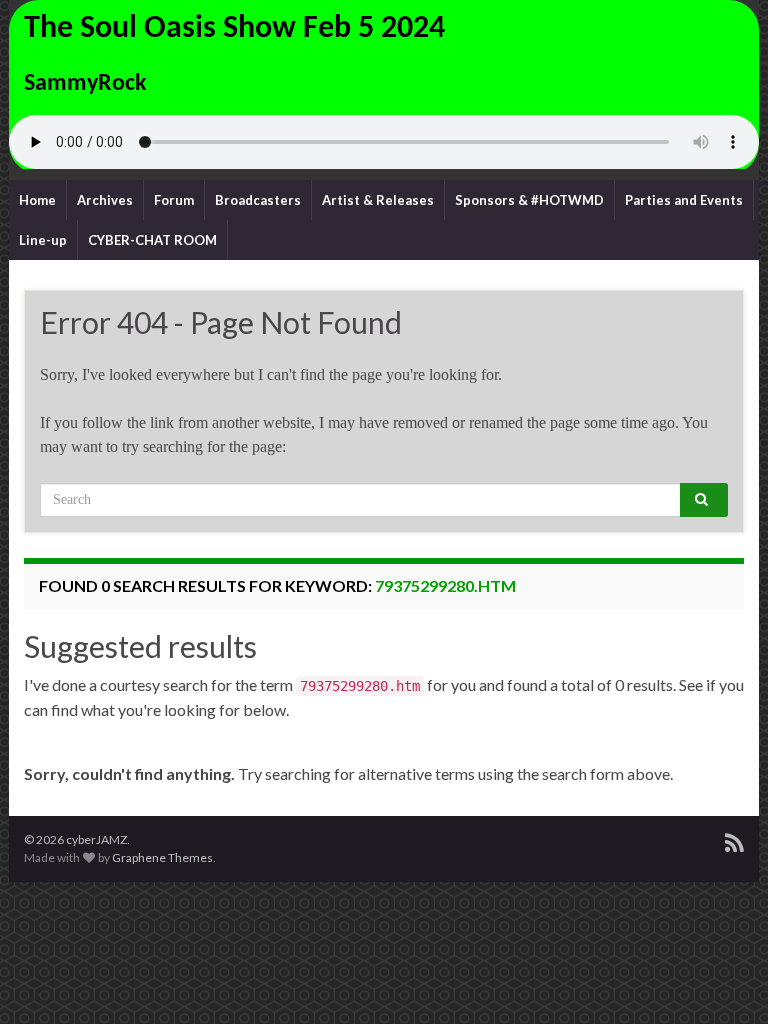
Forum (174, 200)
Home (37, 200)
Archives (105, 200)
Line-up (43, 240)
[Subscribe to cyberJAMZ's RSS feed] (734, 839)
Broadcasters (258, 200)
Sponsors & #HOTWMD (529, 200)
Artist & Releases (378, 200)
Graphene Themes (162, 857)
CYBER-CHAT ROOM (152, 240)
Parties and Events (684, 200)
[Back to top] (723, 979)
